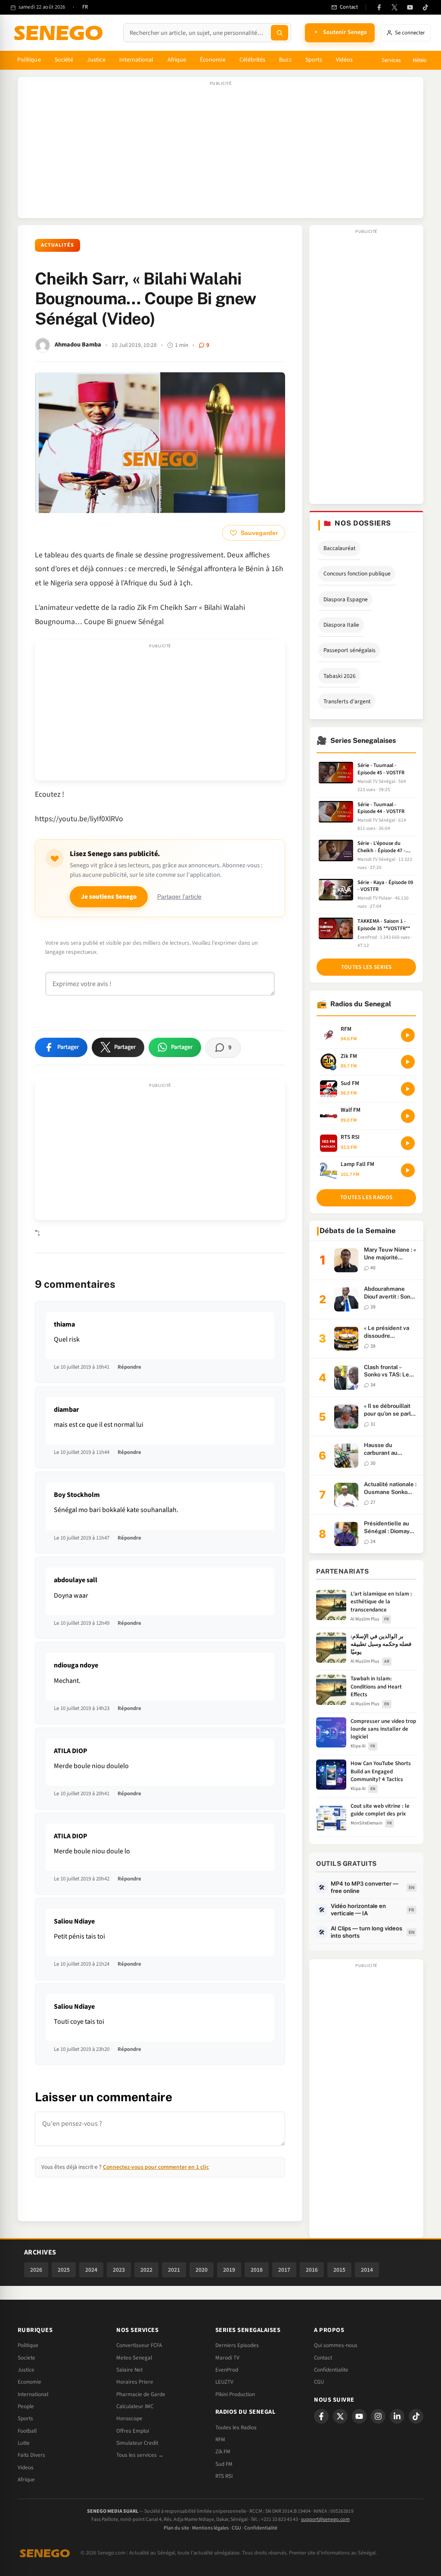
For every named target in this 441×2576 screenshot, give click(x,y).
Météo (419, 60)
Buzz (285, 60)
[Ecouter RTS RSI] (408, 1143)
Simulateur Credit (137, 2443)
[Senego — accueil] (60, 33)
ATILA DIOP (71, 1751)
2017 (284, 2270)
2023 (119, 2270)
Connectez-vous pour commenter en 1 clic (156, 2167)
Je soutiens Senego (109, 897)
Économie (213, 60)
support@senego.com (325, 2519)
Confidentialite (331, 2370)
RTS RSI (224, 2476)
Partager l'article (179, 897)
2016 (312, 2270)
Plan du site (176, 2528)
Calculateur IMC (135, 2406)
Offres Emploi (133, 2431)
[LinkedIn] (397, 2416)
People (26, 2406)
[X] (340, 2416)
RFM (220, 2440)
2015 (339, 2270)
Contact (323, 2358)
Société (64, 60)
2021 (174, 2270)
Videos (26, 2468)
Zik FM (223, 2452)
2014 (367, 2270)
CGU (319, 2382)
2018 (257, 2270)
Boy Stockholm (77, 1495)
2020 (202, 2270)
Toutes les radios (366, 1197)
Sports (314, 60)
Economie (30, 2382)
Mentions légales (210, 2528)
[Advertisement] (220, 152)
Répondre (129, 1367)
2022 (146, 2270)
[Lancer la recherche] (280, 33)
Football (27, 2431)
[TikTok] (425, 7)
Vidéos (344, 60)
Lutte (24, 2443)
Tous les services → (140, 2455)
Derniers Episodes (237, 2345)
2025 (64, 2270)
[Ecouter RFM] (408, 1035)
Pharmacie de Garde (141, 2394)
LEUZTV (224, 2382)
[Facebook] (379, 7)
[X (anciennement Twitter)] (394, 7)
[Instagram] (378, 2416)
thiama (64, 1324)
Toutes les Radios (236, 2428)
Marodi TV (227, 2358)
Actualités (57, 245)
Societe (26, 2358)
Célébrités (253, 60)
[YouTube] (410, 7)
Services (391, 60)
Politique (29, 60)
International (137, 60)
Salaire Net (129, 2370)
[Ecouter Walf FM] (408, 1116)
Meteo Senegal (134, 2358)
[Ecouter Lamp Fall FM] (408, 1170)
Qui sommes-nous (336, 2345)
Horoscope (129, 2418)
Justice (96, 60)
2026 (36, 2270)
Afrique (177, 60)
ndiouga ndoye (76, 1665)
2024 (91, 2270)
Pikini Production (235, 2394)
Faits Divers (31, 2455)
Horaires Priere (135, 2382)
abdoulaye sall (76, 1580)
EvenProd (227, 2370)
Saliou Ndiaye (74, 1921)
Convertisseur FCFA (139, 2345)
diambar (66, 1410)
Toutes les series (366, 967)
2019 (229, 2270)
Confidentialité (261, 2528)
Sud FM (224, 2464)
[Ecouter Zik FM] (408, 1062)
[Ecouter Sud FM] (408, 1089)
